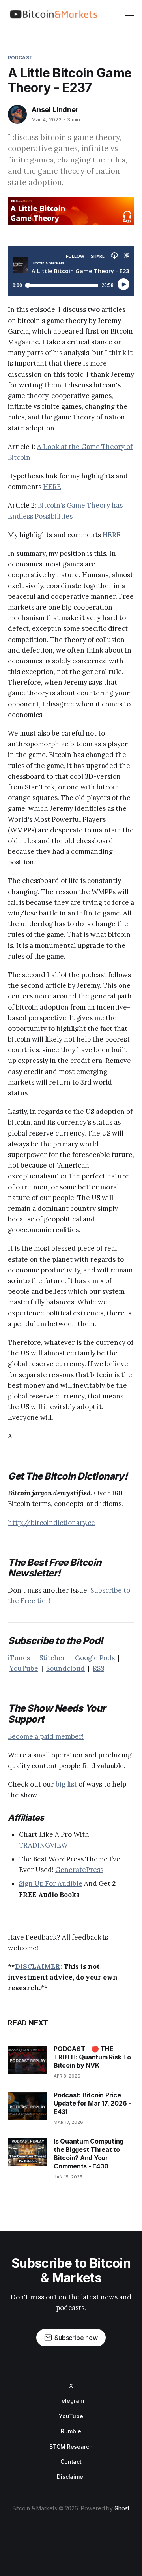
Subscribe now (76, 2338)
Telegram (71, 2401)
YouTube (24, 1668)
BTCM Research (71, 2447)
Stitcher (52, 1658)
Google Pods (95, 1658)
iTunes (19, 1658)
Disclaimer (71, 2477)
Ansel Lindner (55, 110)
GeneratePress (79, 1870)
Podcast (20, 58)
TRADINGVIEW (43, 1845)
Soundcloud (65, 1668)
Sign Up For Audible (51, 1883)
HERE (52, 487)
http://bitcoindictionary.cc (51, 1523)
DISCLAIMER (38, 1966)
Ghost (122, 2508)
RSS (98, 1668)
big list (66, 1784)
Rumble (71, 2431)
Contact (71, 2462)
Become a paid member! (46, 1736)
